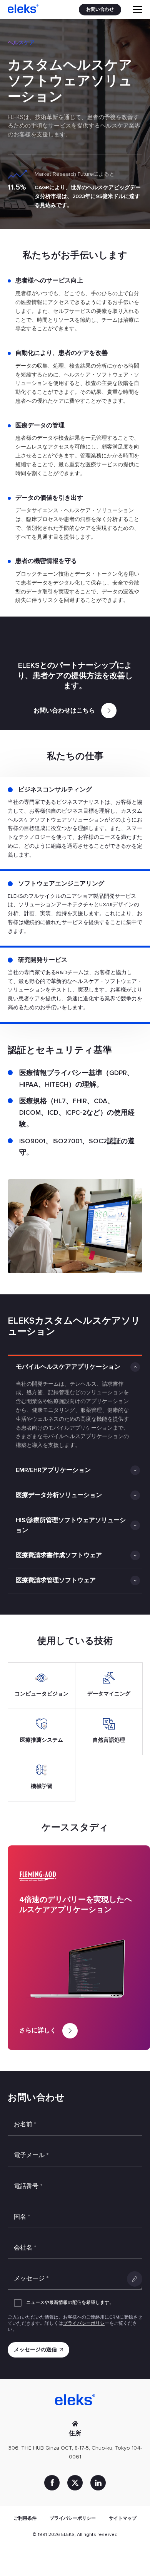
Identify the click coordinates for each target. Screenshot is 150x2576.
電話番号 (28, 2186)
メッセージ (31, 2279)
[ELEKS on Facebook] (52, 2483)
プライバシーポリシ (84, 2323)
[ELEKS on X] (75, 2483)
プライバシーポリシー (73, 2518)
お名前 (25, 2124)
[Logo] (23, 10)
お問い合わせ (100, 9)
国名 (22, 2217)
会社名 (25, 2248)
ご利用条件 (25, 2518)
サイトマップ (123, 2518)
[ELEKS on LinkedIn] (98, 2483)
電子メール (31, 2155)
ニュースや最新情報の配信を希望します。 (70, 2303)
